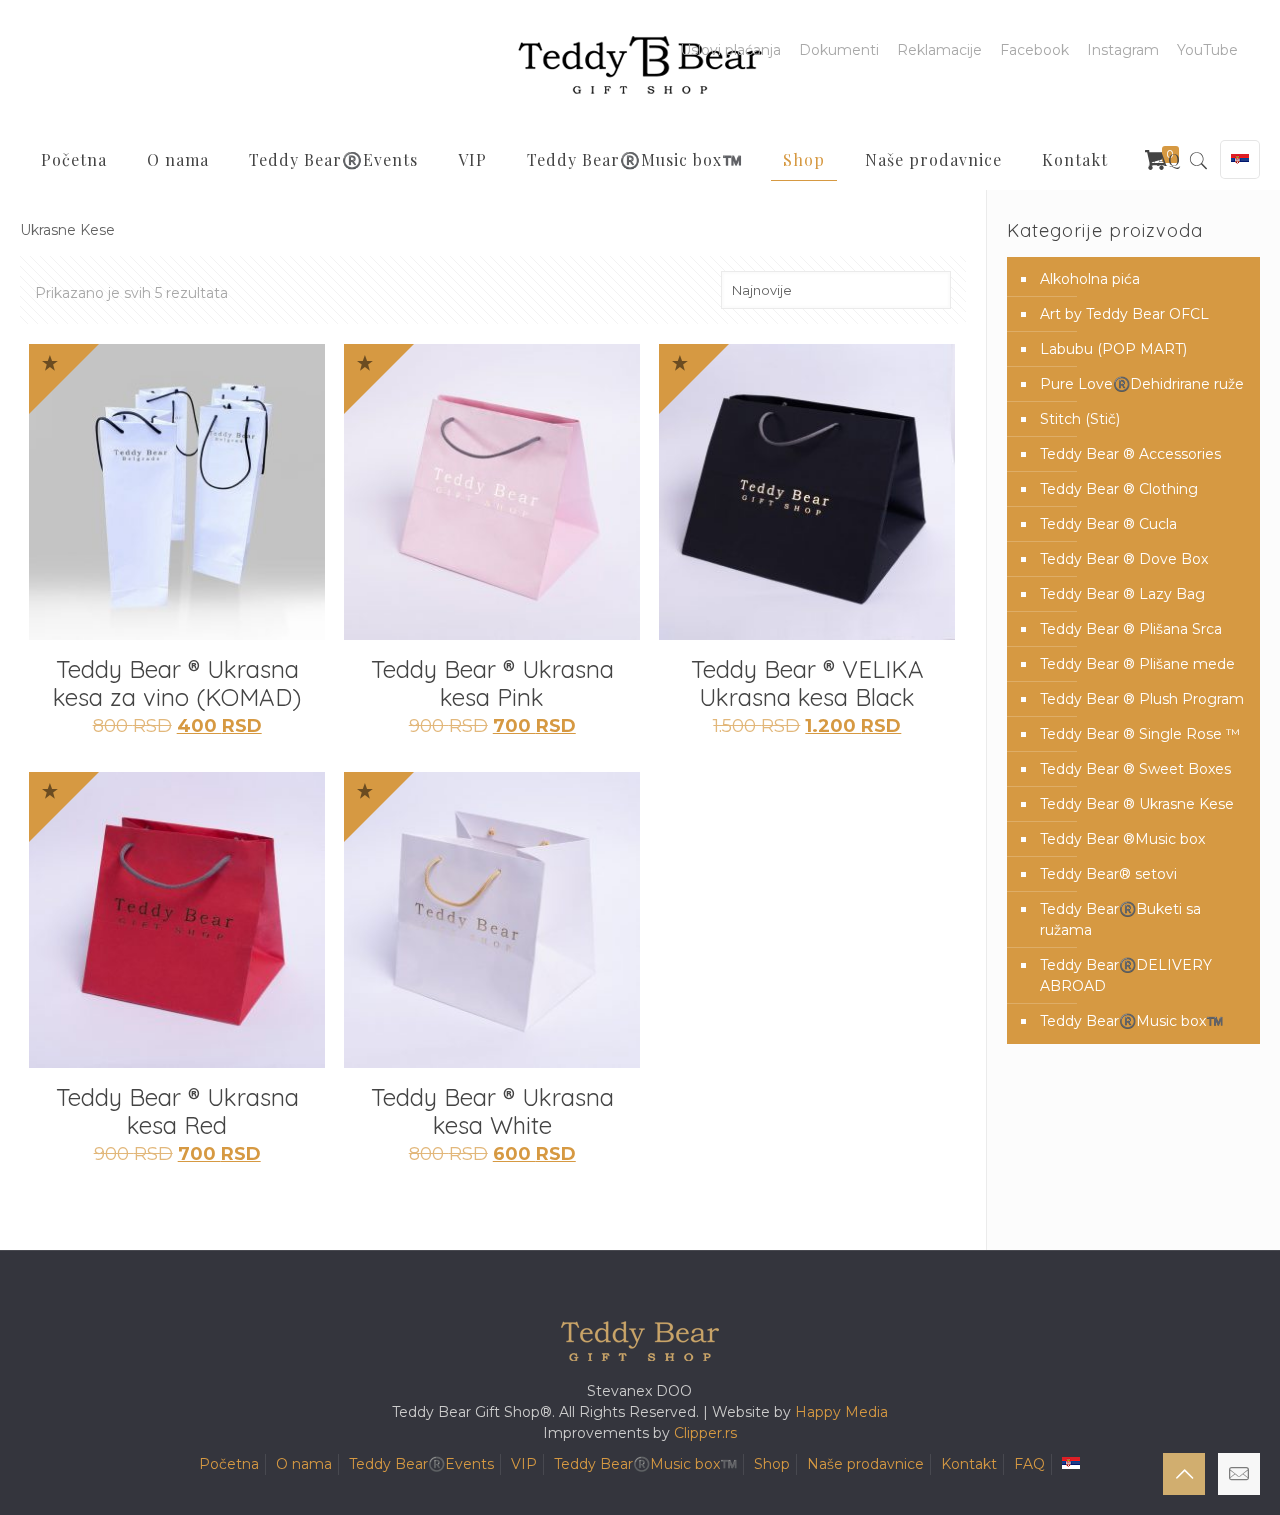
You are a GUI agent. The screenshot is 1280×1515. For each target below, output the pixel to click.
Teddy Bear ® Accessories (1130, 454)
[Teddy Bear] (640, 65)
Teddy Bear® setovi (1108, 874)
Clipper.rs (705, 1433)
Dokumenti (839, 50)
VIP (524, 1464)
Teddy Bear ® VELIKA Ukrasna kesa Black (807, 683)
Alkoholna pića (1090, 279)
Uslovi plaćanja (730, 50)
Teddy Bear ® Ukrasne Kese (1137, 804)
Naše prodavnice (865, 1464)
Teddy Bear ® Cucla (1108, 524)
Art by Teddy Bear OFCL (1124, 314)
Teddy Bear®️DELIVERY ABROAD (1126, 975)
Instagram (1123, 50)
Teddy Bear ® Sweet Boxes (1135, 769)
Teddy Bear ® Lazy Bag (1122, 594)
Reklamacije (939, 50)
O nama (304, 1464)
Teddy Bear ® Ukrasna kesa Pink (492, 683)
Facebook (1034, 50)
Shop (772, 1464)
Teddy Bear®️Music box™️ (1131, 1021)
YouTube (1207, 50)
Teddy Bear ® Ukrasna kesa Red (177, 1111)
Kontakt (969, 1464)
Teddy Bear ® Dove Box (1124, 559)
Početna (229, 1464)
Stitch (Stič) (1080, 419)
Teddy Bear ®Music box (1122, 839)
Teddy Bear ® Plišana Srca (1131, 629)
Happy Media (841, 1412)
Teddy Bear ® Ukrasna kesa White (492, 1111)
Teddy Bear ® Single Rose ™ (1140, 734)
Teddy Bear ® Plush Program (1142, 699)
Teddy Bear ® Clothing (1119, 489)
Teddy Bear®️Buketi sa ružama (1120, 919)
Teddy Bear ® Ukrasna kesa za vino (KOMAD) (177, 683)
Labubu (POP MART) (1113, 349)
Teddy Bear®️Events (421, 1464)
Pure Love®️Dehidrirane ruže (1142, 384)
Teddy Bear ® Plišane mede (1137, 664)
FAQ (1029, 1464)
